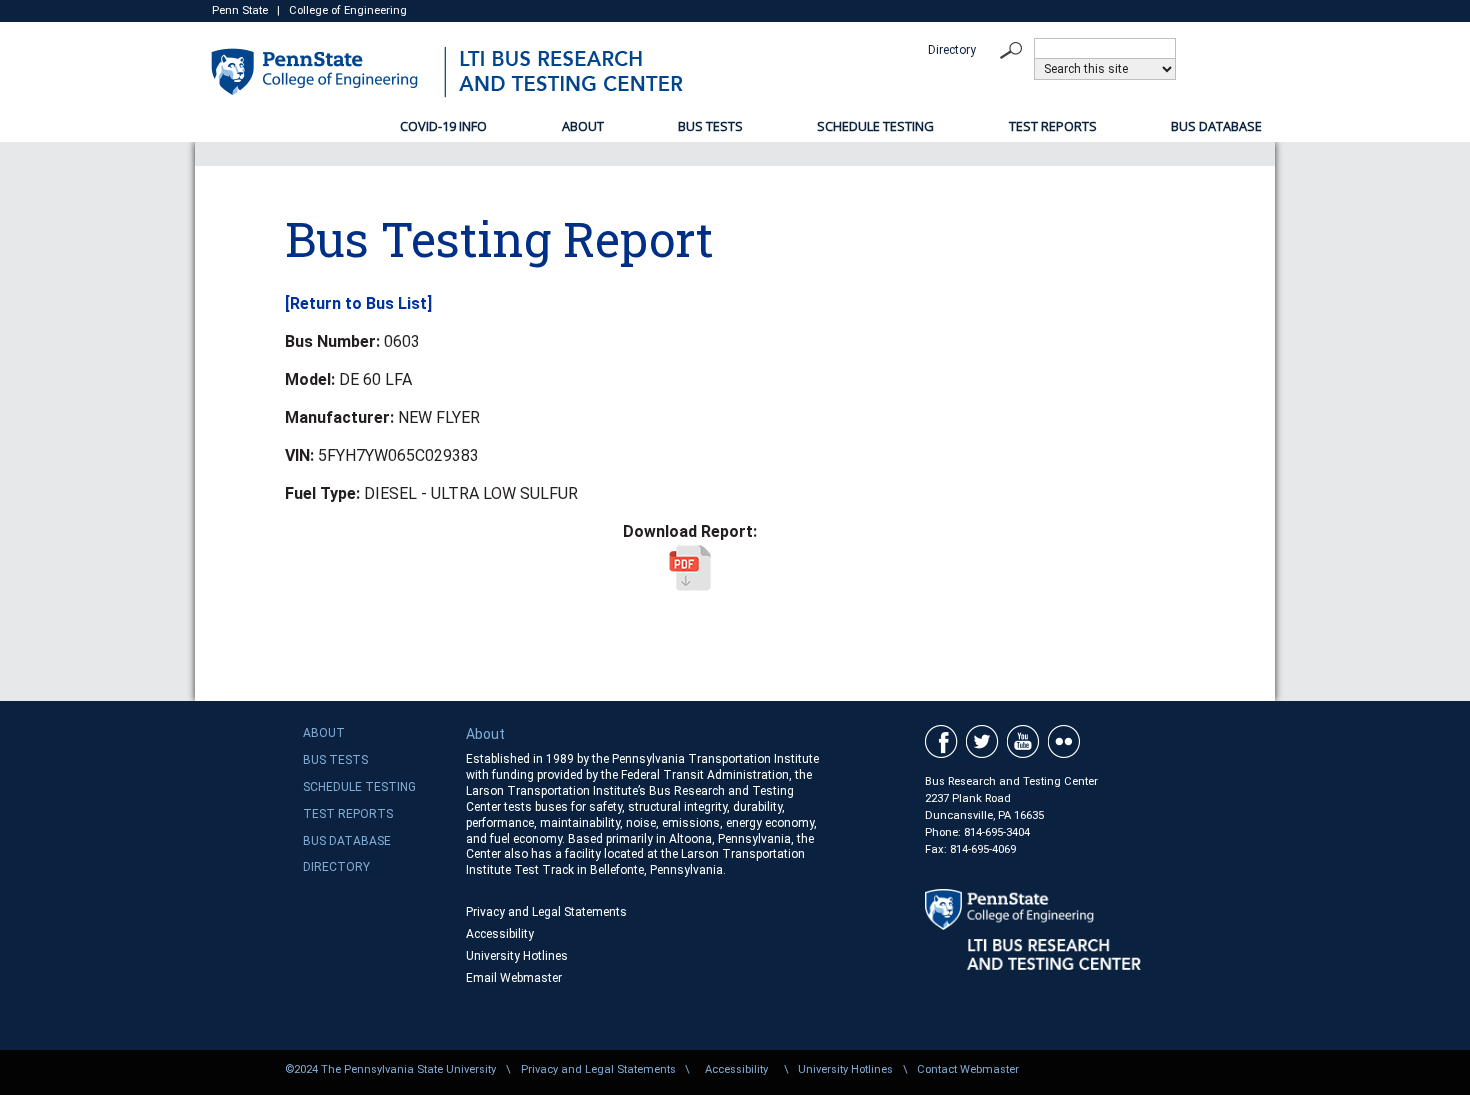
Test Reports (1053, 126)
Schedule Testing (875, 126)
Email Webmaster (514, 978)
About (583, 126)
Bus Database (1216, 126)
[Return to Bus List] (358, 303)
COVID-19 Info (443, 126)
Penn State (240, 10)
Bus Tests (710, 126)
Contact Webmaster (968, 1069)
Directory (952, 50)
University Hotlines (517, 956)
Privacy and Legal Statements (546, 912)
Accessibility (500, 934)
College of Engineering (348, 10)
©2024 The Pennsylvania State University (390, 1069)
